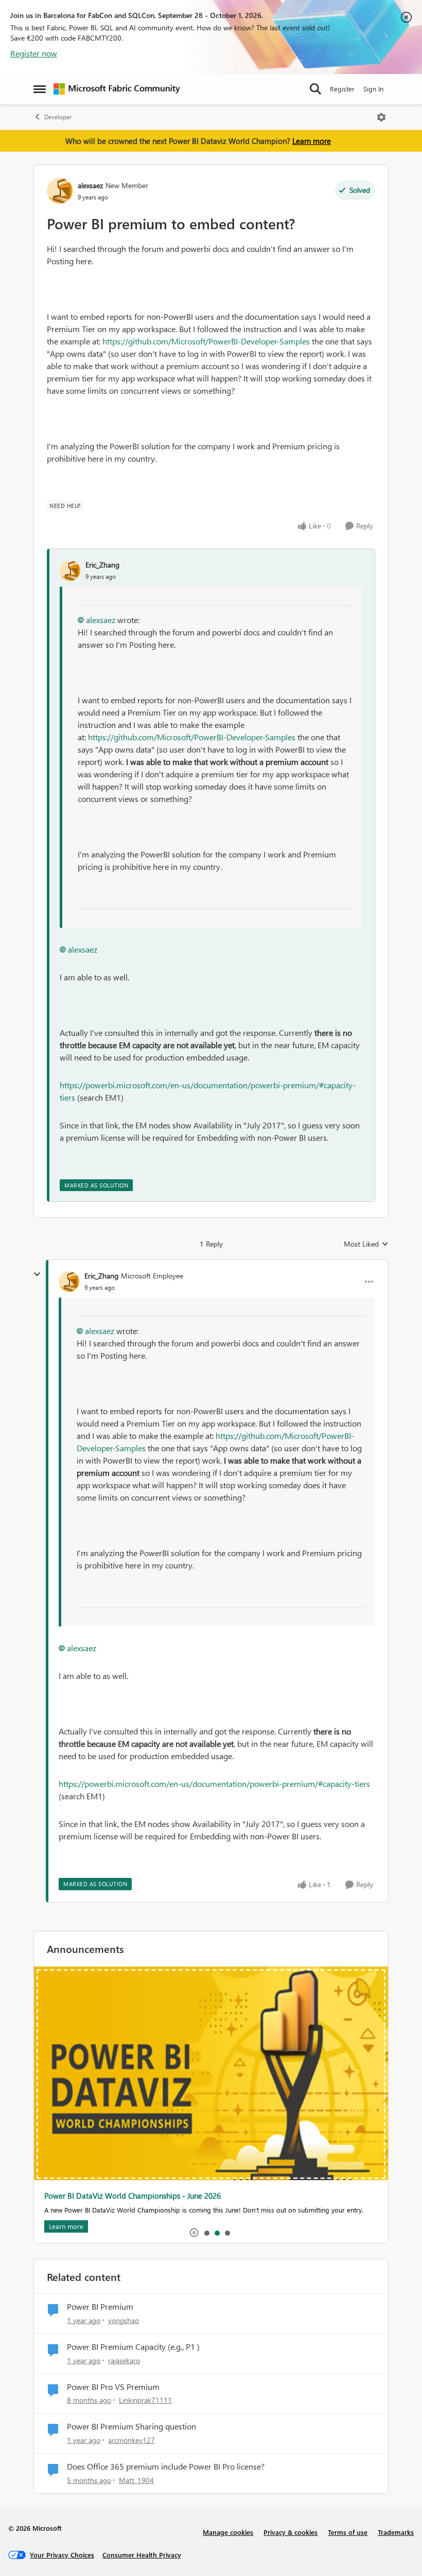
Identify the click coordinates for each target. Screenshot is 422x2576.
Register (342, 89)
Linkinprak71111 (145, 2400)
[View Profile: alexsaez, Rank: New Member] (60, 191)
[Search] (315, 89)
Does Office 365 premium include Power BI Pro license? (166, 2467)
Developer (58, 117)
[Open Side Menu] (40, 89)
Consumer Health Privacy (142, 2555)
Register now (34, 53)
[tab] (206, 2233)
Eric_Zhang (102, 565)
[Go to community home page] (117, 89)
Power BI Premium (100, 2307)
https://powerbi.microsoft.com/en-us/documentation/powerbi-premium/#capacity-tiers (214, 1784)
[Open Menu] (381, 117)
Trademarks (396, 2532)
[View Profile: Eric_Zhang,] (70, 571)
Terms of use (348, 2532)
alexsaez (90, 185)
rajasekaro (124, 2360)
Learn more (312, 141)
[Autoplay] (194, 2233)
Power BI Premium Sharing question (131, 2426)
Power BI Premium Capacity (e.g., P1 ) (133, 2347)
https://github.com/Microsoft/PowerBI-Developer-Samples (206, 341)
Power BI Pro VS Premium (113, 2387)
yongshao (124, 2320)
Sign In (373, 89)
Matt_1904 (136, 2480)
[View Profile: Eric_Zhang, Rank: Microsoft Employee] (69, 1282)
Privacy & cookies (291, 2532)
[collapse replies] (37, 1274)
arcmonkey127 (131, 2440)
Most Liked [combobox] (366, 1244)
